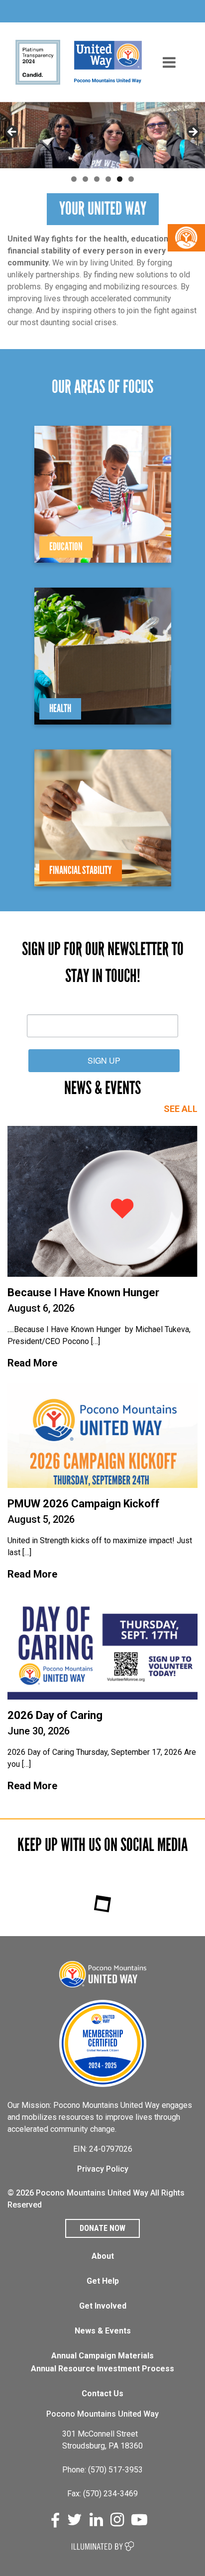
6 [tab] (131, 179)
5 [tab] (120, 179)
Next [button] (193, 132)
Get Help (103, 2281)
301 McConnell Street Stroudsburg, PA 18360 (102, 2440)
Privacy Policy (103, 2169)
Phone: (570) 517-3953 (102, 2470)
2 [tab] (85, 179)
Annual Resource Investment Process (102, 2369)
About (103, 2256)
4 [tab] (108, 179)
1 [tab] (74, 179)
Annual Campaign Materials (102, 2356)
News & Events (103, 2331)
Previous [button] (12, 132)
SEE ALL (181, 1109)
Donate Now (102, 2228)
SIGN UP (104, 1060)
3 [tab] (97, 179)
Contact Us (102, 2393)
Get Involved (103, 2306)
